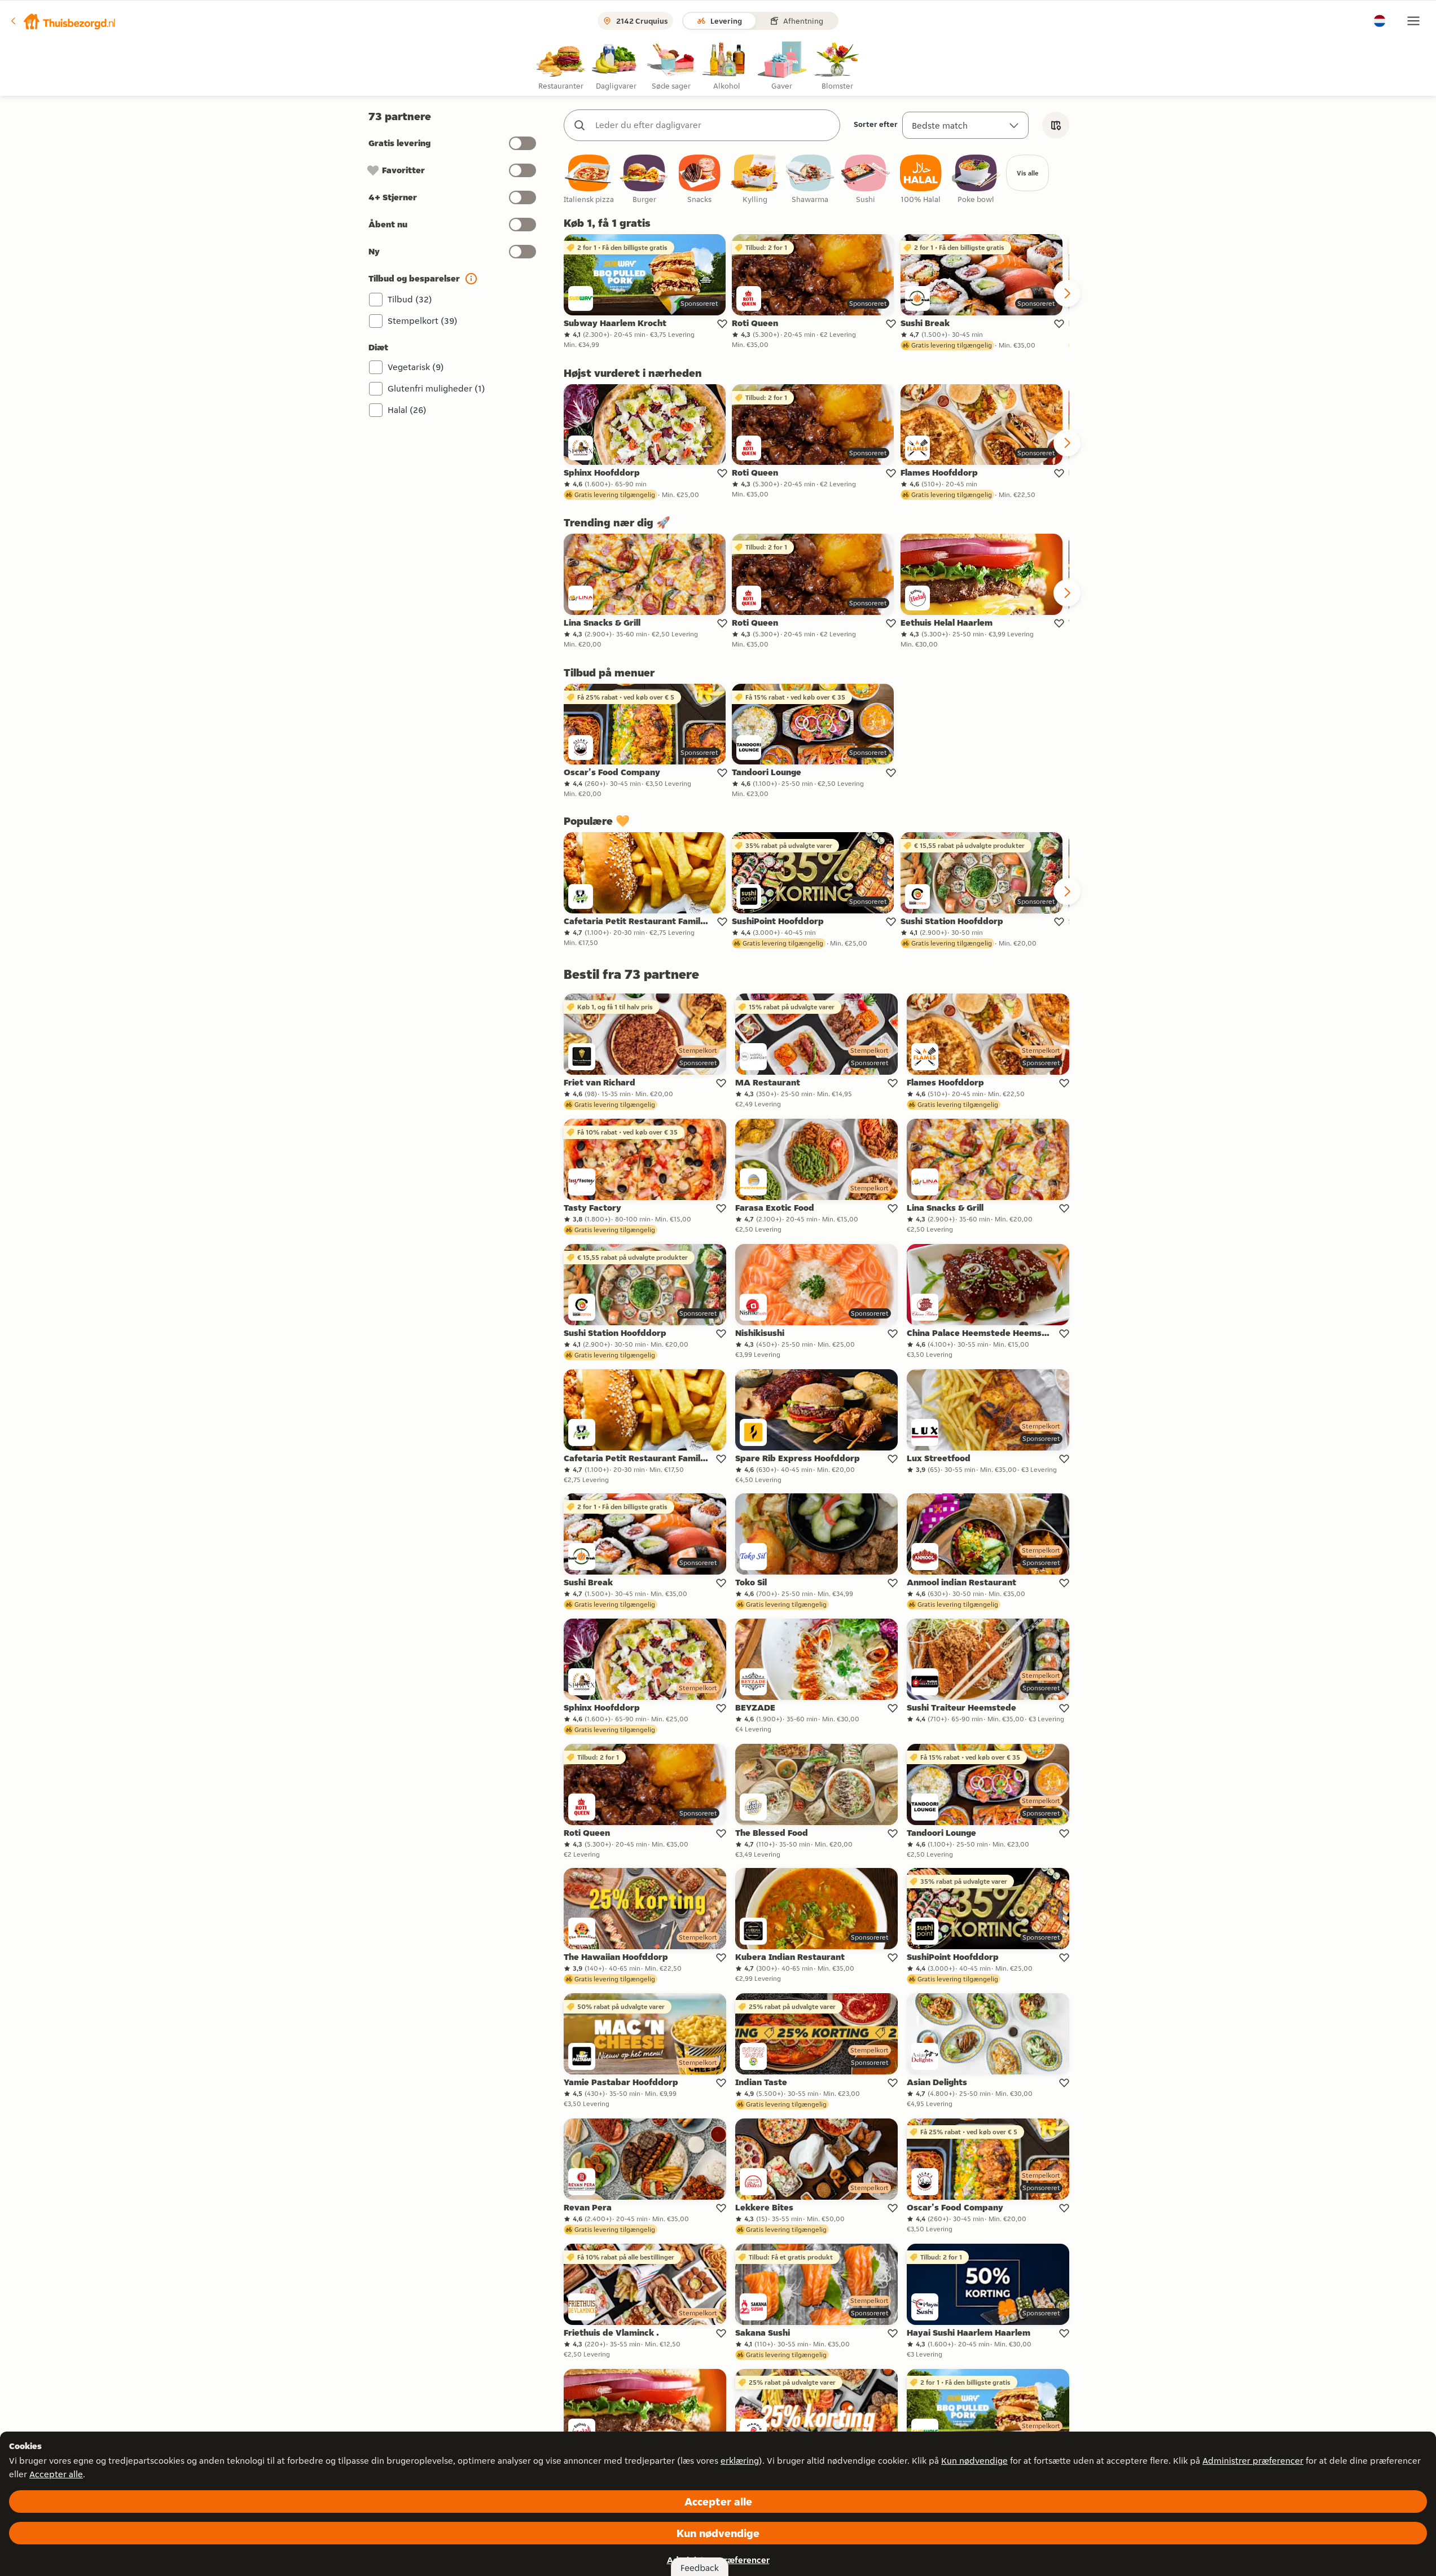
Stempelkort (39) (423, 321)
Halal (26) (407, 410)
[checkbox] (589, 180)
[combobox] (713, 125)
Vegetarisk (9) (416, 367)
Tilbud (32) (410, 299)
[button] (63, 21)
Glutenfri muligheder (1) (436, 388)
